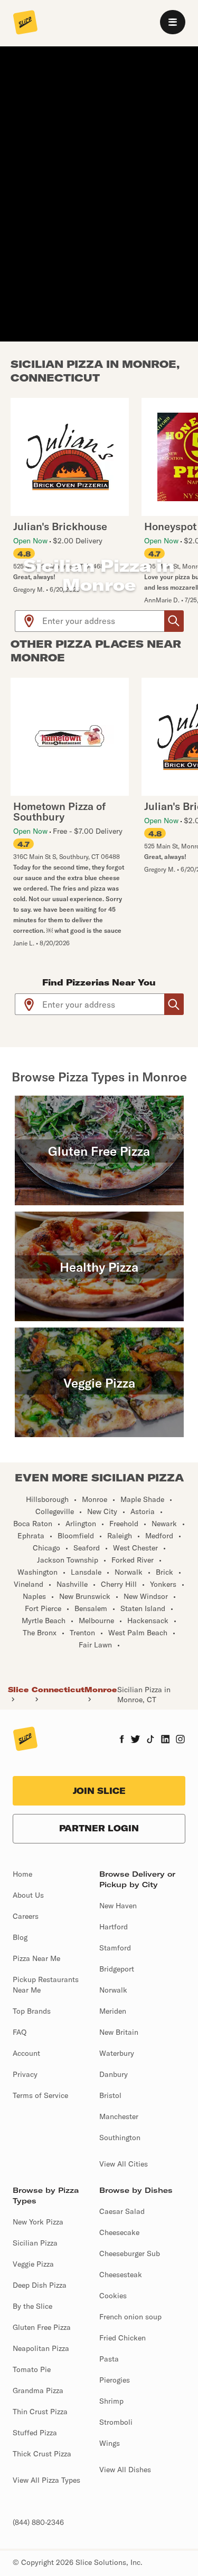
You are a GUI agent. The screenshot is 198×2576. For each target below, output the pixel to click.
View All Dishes (125, 2470)
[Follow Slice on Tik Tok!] (150, 1740)
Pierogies (115, 2380)
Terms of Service (40, 2095)
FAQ (20, 2032)
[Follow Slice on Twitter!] (135, 1740)
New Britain (119, 2032)
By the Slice (32, 2306)
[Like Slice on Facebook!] (122, 1740)
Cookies (113, 2296)
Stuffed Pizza (35, 2433)
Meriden (113, 2011)
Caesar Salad (122, 2211)
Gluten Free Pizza (42, 2327)
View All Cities (124, 2164)
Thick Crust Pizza (42, 2454)
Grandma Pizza (38, 2390)
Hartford (114, 1927)
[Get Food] (174, 621)
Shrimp (111, 2401)
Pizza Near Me (36, 1958)
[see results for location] (29, 621)
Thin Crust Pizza (40, 2412)
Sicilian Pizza (35, 2243)
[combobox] (104, 621)
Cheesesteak (121, 2275)
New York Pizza (38, 2222)
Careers (26, 1916)
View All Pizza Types (46, 2480)
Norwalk (113, 1990)
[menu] (173, 22)
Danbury (114, 2074)
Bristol (110, 2095)
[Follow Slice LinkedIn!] (166, 1740)
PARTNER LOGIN (99, 1828)
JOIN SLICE (99, 1791)
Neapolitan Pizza (41, 2348)
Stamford (115, 1948)
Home (22, 1874)
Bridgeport (117, 1969)
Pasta (109, 2359)
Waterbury (117, 2053)
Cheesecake (119, 2232)
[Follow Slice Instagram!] (181, 1740)
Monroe (101, 1690)
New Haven (118, 1906)
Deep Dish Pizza (40, 2285)
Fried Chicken (122, 2338)
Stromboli (116, 2422)
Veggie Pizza (33, 2264)
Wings (110, 2443)
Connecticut (58, 1690)
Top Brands (32, 2011)
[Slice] (25, 23)
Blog (20, 1937)
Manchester (119, 2116)
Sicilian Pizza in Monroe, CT (144, 1694)
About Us (28, 1895)
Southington (120, 2138)
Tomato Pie (32, 2369)
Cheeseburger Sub (130, 2253)
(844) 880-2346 (38, 2522)
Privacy (25, 2074)
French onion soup (130, 2317)
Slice (18, 1690)
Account (26, 2053)
